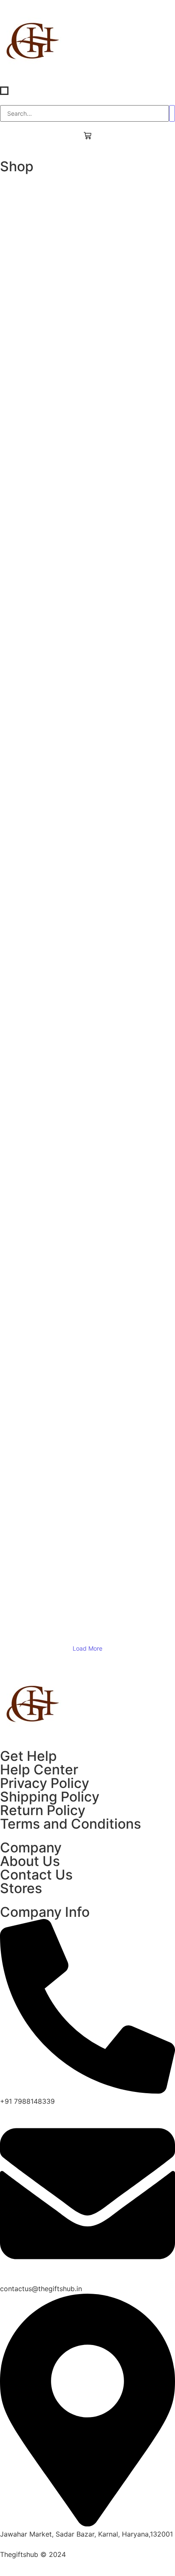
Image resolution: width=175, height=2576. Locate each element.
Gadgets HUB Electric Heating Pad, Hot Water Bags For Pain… (87, 1309)
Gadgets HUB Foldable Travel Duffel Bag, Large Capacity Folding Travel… (87, 705)
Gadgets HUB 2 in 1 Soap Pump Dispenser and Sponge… (88, 515)
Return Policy (43, 1810)
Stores (21, 1888)
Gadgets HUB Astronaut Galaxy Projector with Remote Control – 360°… (87, 1541)
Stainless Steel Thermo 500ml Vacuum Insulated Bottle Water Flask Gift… (87, 635)
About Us (30, 1861)
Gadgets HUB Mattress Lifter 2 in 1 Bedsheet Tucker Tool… (87, 927)
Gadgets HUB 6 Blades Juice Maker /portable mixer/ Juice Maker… (87, 846)
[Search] (172, 113)
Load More (87, 1648)
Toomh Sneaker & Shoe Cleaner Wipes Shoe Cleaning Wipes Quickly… (87, 585)
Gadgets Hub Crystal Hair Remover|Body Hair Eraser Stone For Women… (87, 208)
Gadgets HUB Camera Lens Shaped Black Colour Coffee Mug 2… (88, 1491)
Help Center (39, 1770)
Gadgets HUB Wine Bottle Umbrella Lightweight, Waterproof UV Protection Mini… (87, 299)
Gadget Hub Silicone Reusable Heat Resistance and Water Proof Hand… (88, 384)
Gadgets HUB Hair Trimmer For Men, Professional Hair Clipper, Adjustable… (87, 1159)
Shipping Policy (50, 1797)
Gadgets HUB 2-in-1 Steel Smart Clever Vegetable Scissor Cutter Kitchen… (88, 1008)
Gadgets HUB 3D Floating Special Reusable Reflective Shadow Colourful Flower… (88, 1596)
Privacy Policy (45, 1783)
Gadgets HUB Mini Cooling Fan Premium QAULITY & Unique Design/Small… (87, 1078)
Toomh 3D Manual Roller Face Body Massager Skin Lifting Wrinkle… (88, 1229)
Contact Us (36, 1875)
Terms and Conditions (71, 1824)
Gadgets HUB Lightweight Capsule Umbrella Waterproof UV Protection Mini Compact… (87, 439)
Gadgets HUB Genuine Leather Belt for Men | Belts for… (88, 755)
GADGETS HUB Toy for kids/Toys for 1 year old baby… (87, 1410)
